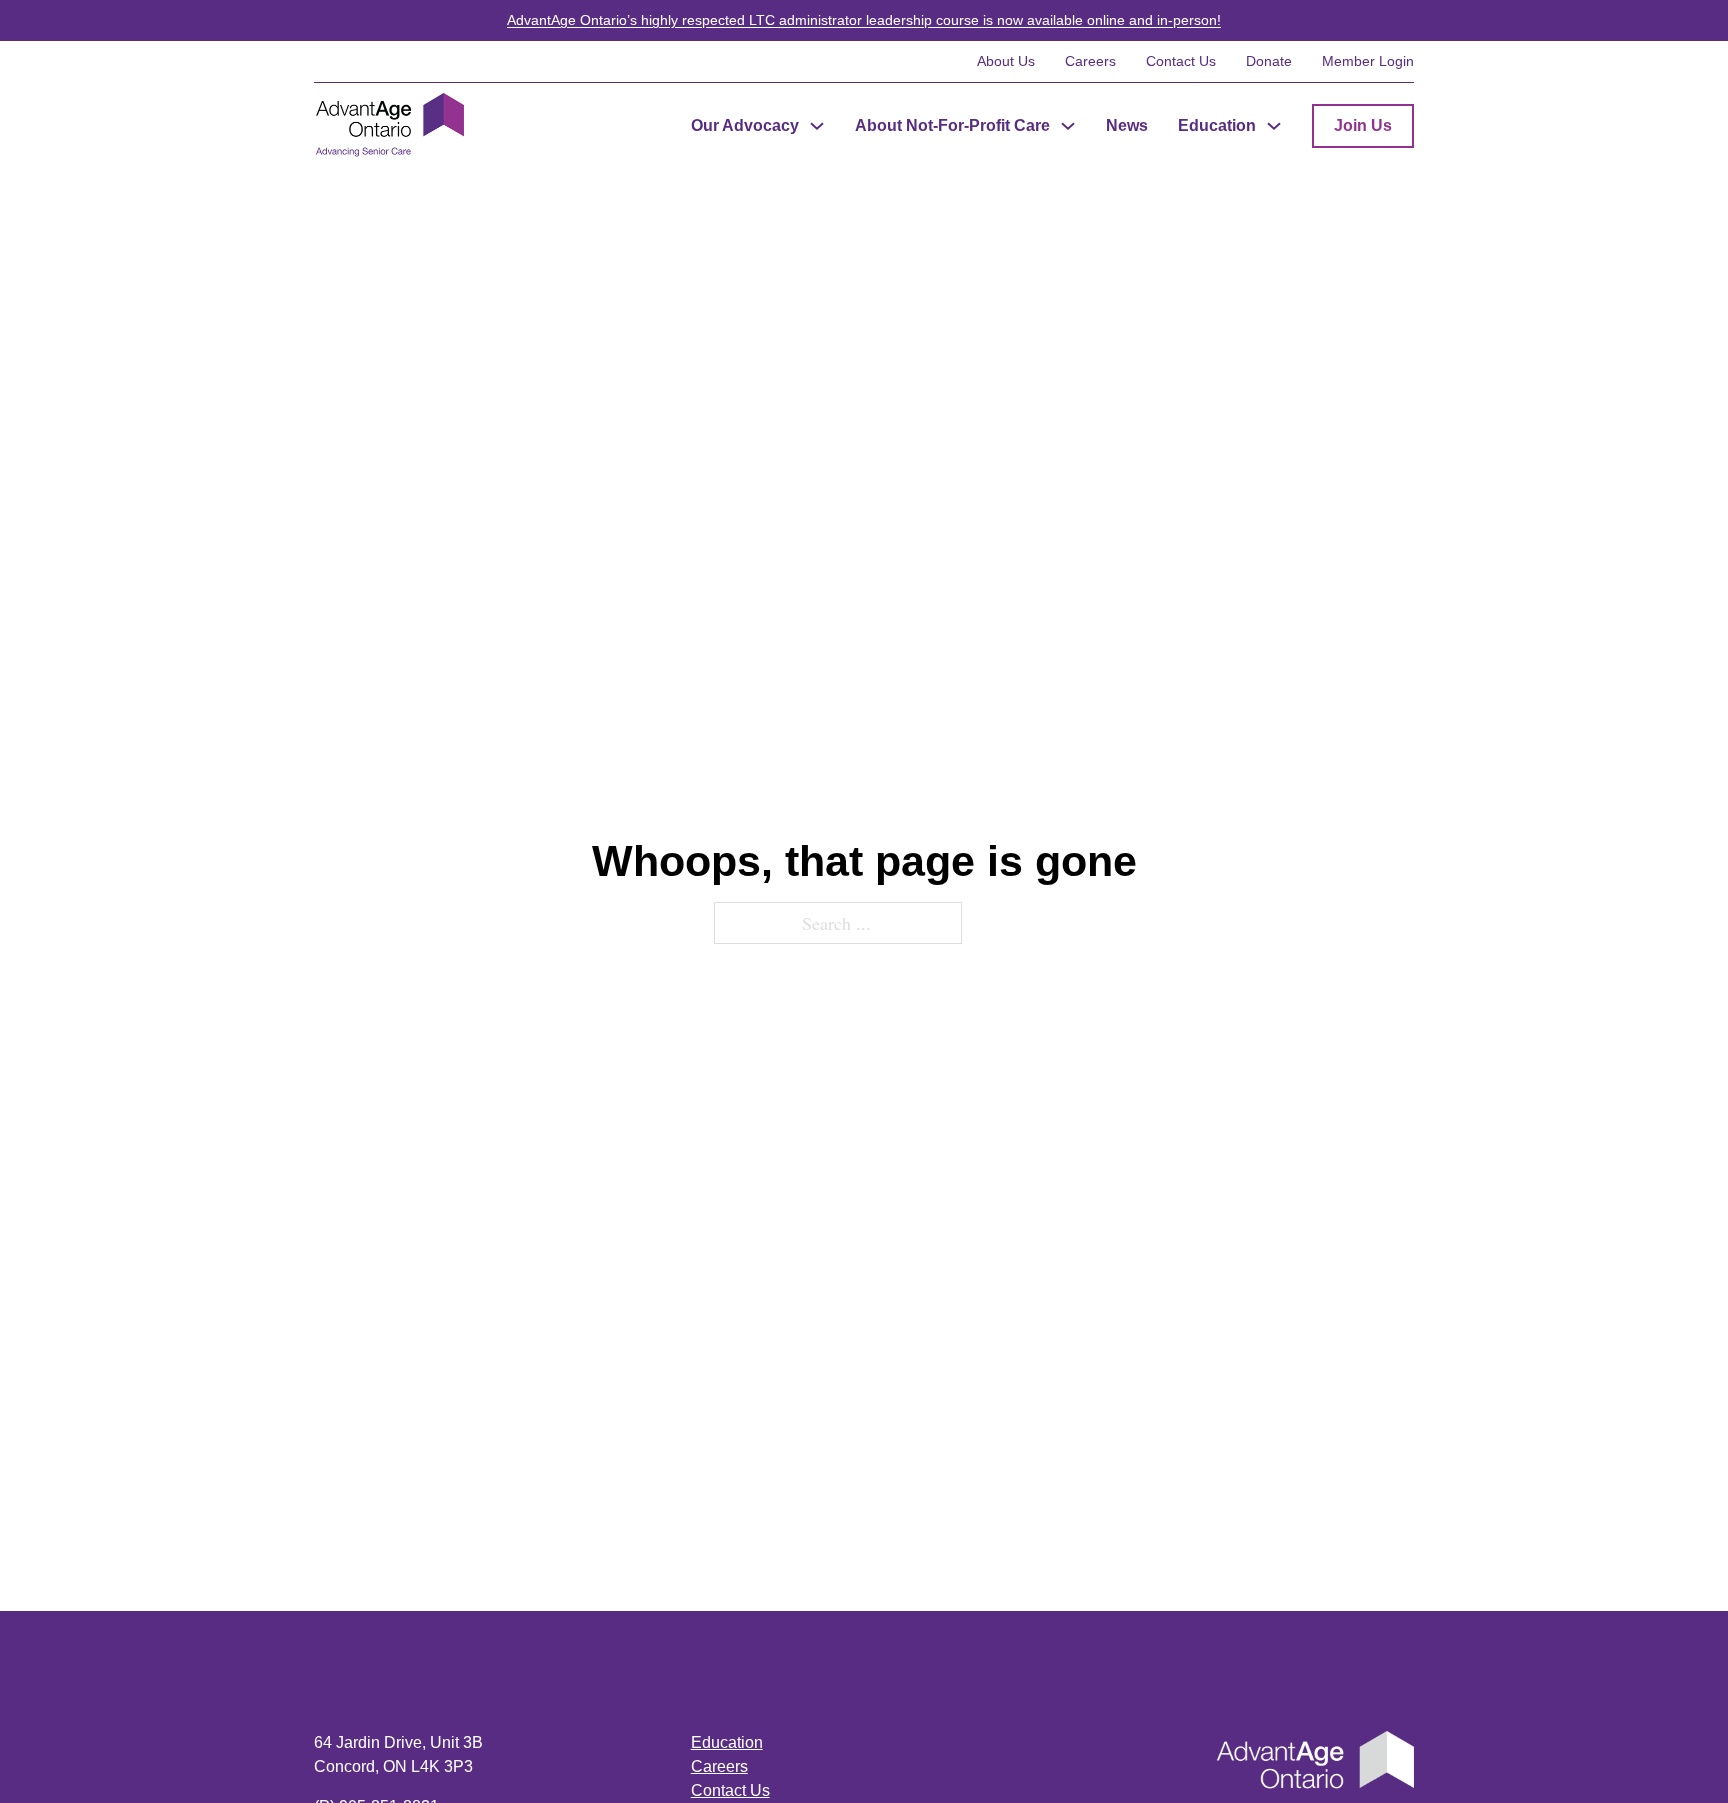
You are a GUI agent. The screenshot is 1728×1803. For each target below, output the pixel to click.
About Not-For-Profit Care (952, 125)
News (1127, 125)
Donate (1269, 61)
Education (1217, 125)
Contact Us (1181, 61)
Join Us (1363, 125)
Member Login (1368, 61)
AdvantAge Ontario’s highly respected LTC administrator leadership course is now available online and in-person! (864, 20)
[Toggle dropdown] (817, 126)
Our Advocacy (745, 125)
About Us (1006, 61)
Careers (1090, 61)
